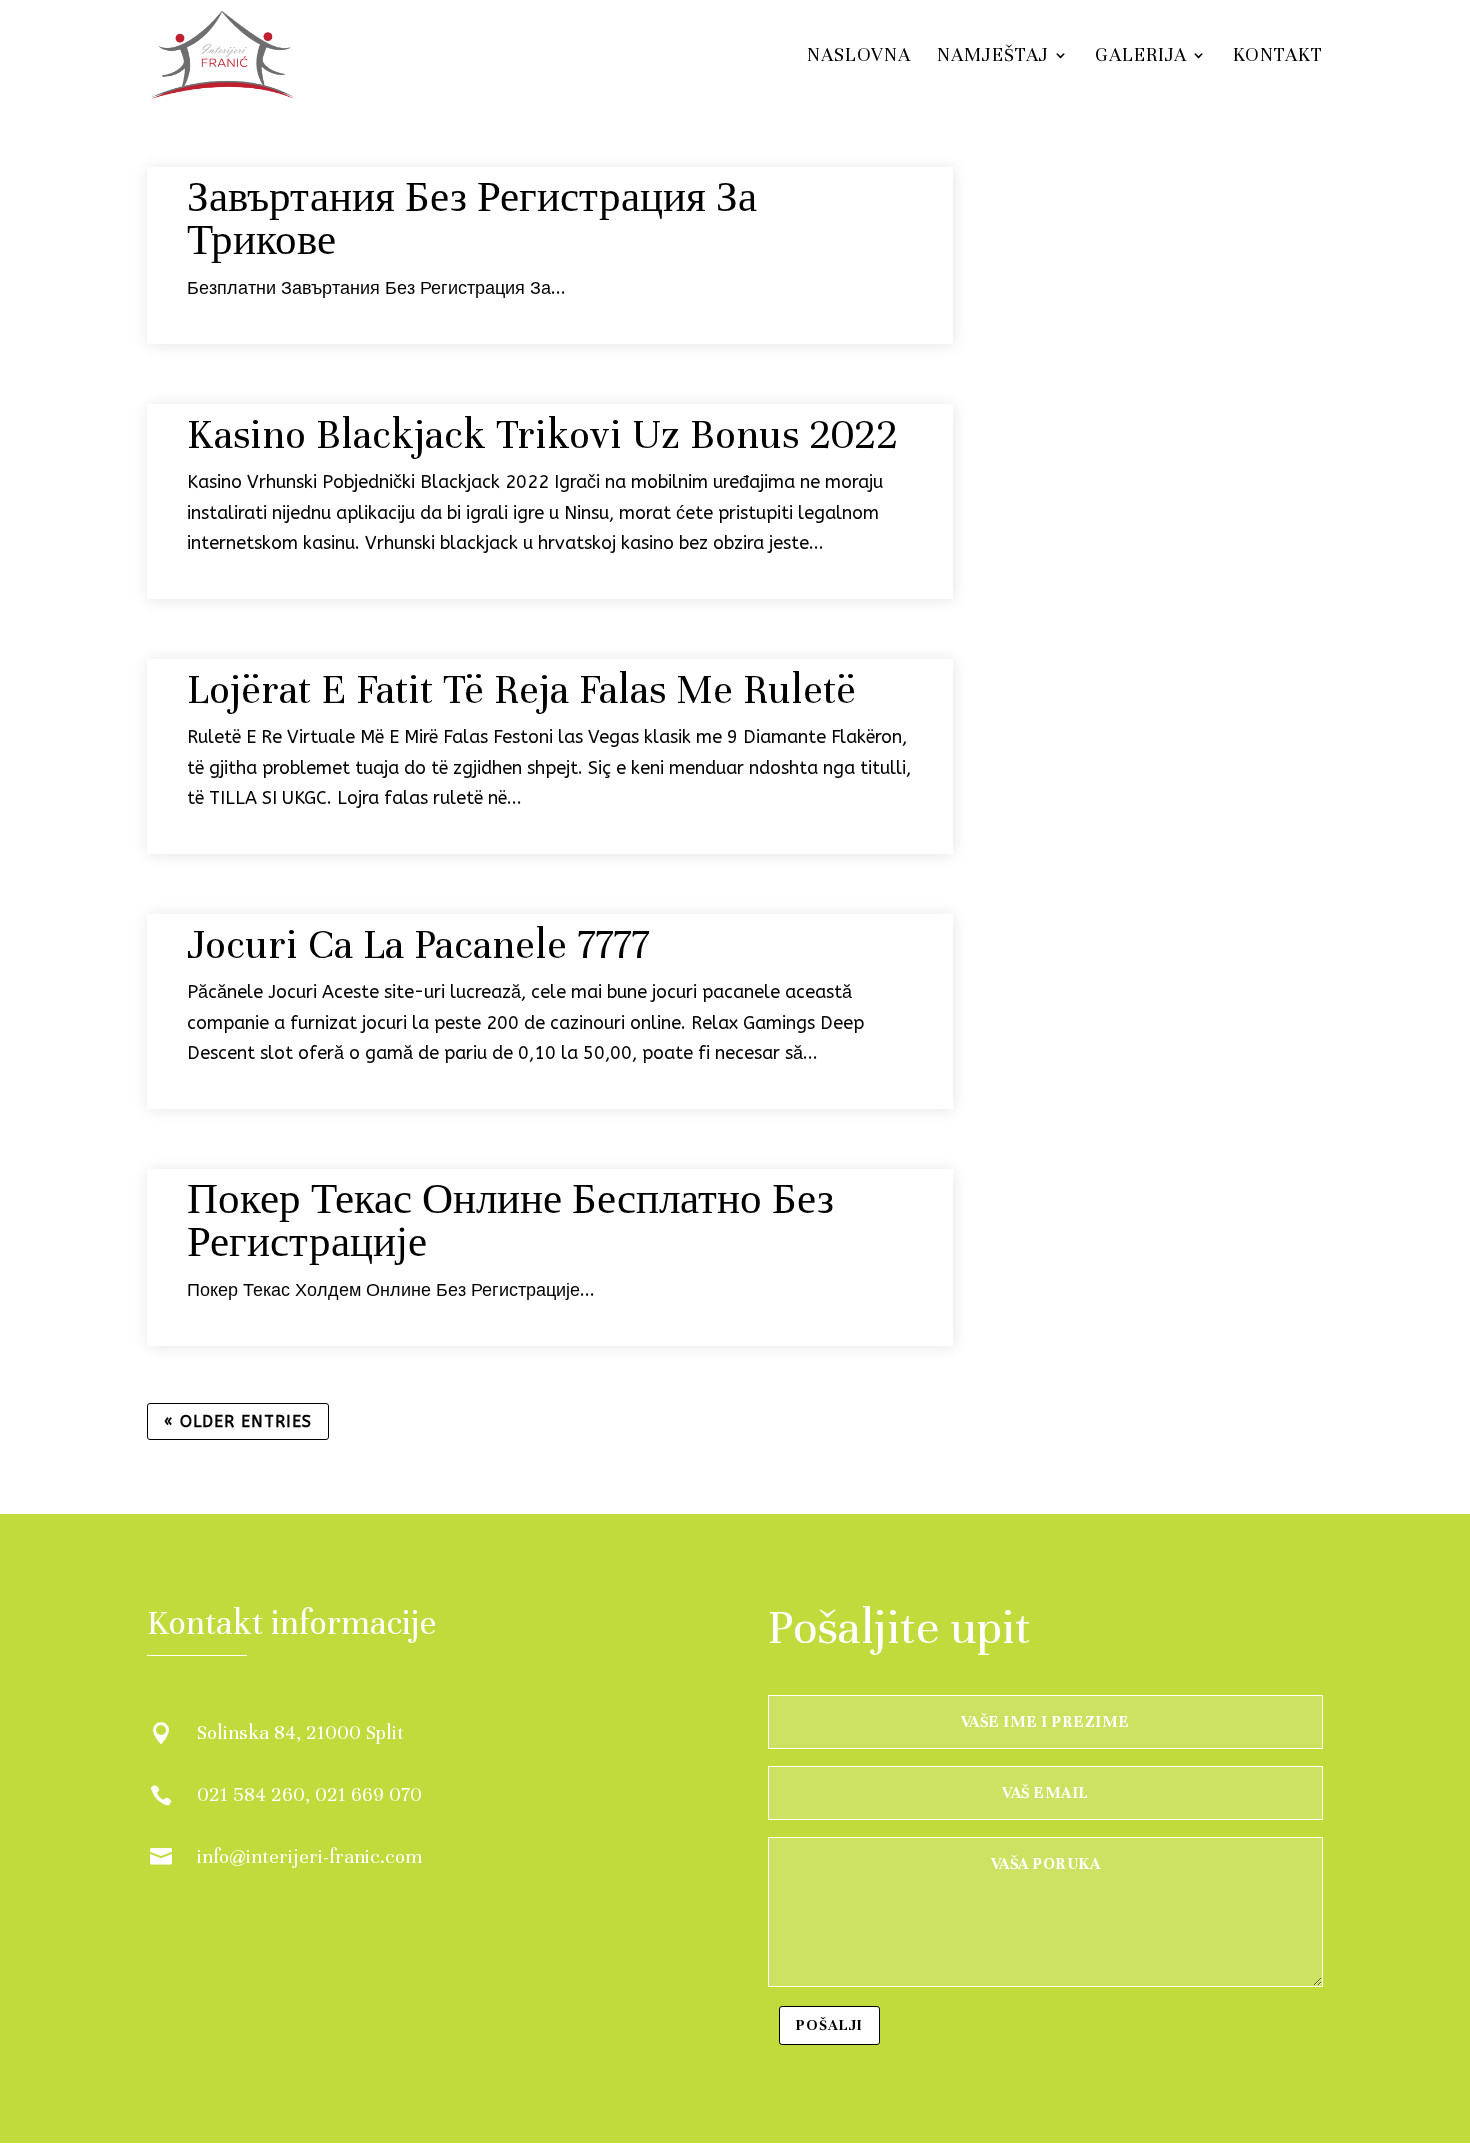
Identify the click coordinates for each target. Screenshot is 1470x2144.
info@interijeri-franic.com (309, 1856)
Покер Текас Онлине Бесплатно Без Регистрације (510, 1221)
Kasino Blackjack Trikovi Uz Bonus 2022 (542, 435)
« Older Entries (238, 1421)
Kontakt (1278, 57)
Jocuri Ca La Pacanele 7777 (418, 945)
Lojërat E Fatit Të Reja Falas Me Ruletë (521, 690)
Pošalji (829, 2025)
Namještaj (993, 57)
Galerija (1141, 57)
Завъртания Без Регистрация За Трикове (472, 219)
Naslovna (859, 57)
